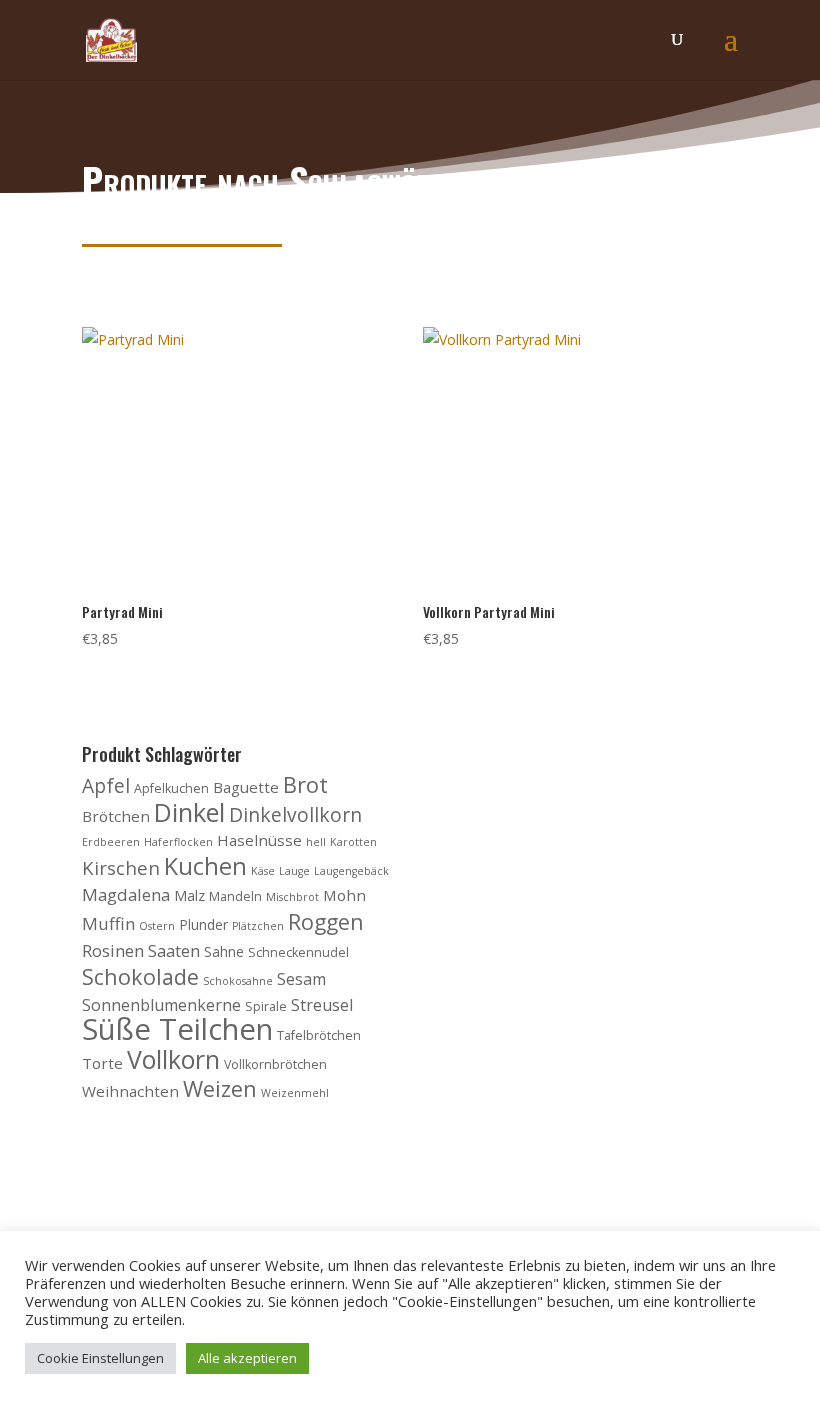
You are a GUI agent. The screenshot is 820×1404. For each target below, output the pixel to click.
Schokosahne (238, 981)
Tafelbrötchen (319, 1035)
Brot (305, 784)
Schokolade (140, 976)
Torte (102, 1063)
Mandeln (235, 896)
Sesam (301, 979)
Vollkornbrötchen (275, 1064)
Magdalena (126, 894)
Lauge (294, 871)
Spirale (266, 1006)
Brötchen (116, 816)
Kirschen (121, 867)
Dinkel (189, 812)
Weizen (220, 1088)
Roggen (326, 921)
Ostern (157, 926)
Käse (263, 871)
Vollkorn (173, 1059)
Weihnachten (130, 1091)
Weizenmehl (295, 1093)
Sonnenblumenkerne (161, 1005)
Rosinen (113, 950)
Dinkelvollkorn (295, 814)
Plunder (203, 924)
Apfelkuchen (171, 788)
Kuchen (205, 866)
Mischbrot (292, 897)
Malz (189, 895)
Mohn (344, 895)
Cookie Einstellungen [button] (100, 1358)
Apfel (106, 785)
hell (316, 842)
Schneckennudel (298, 952)
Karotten (353, 842)
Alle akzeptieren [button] (247, 1358)
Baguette (246, 787)
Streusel (322, 1005)
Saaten (174, 950)
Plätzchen (258, 926)
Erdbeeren (111, 842)
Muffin (108, 923)
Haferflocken (178, 842)
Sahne (224, 951)
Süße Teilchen (177, 1029)
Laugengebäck (351, 871)
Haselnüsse (259, 840)
